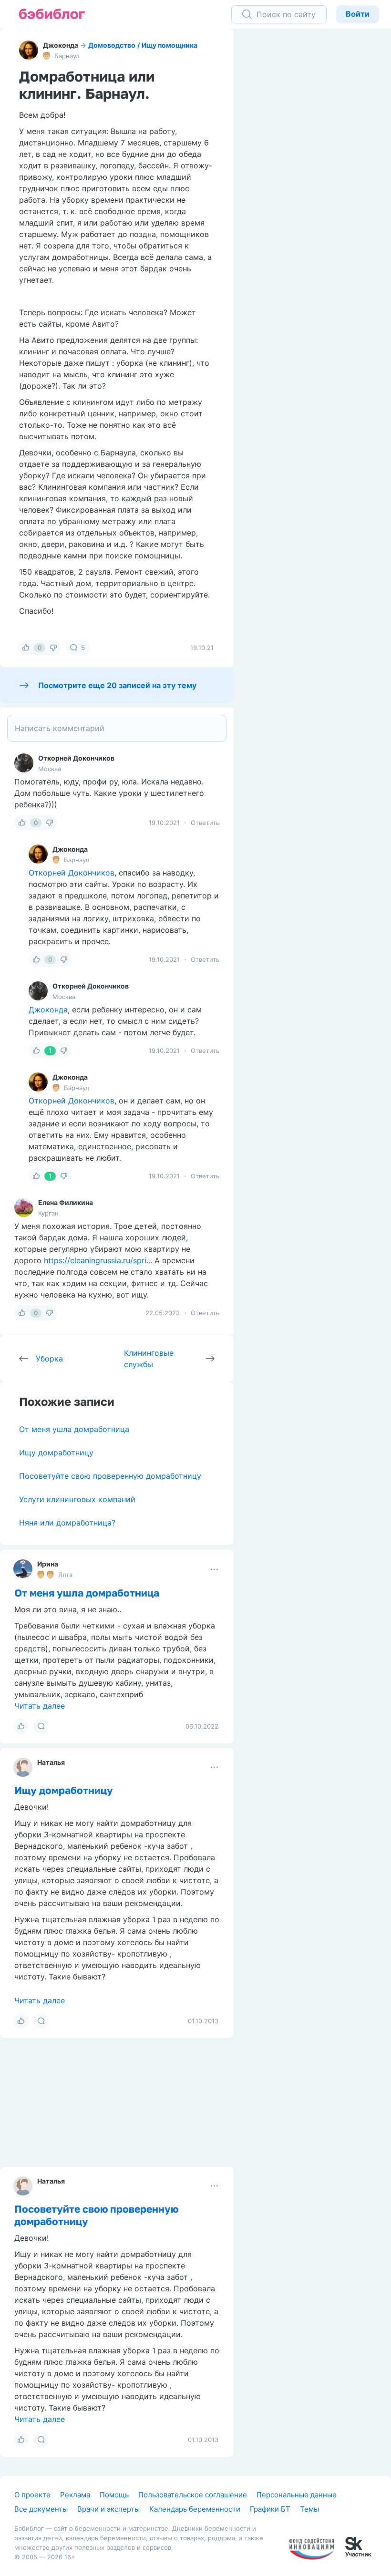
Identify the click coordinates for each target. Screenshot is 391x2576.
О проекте (32, 2495)
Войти (358, 14)
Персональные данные (297, 2495)
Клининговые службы (149, 1359)
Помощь (114, 2495)
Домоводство (112, 45)
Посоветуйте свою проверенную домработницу (110, 1476)
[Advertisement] (319, 176)
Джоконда (61, 45)
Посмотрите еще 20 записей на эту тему (117, 685)
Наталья (51, 1762)
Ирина (48, 1564)
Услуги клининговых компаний (77, 1499)
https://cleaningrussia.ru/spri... (98, 1260)
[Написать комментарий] (117, 728)
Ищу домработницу (56, 1453)
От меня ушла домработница (74, 1429)
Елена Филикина (66, 1202)
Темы (309, 2509)
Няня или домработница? (67, 1523)
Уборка (49, 1359)
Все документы (41, 2509)
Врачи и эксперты (108, 2509)
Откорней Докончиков (76, 758)
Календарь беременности (195, 2509)
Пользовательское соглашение (193, 2495)
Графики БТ (270, 2509)
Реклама (75, 2495)
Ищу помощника (170, 45)
